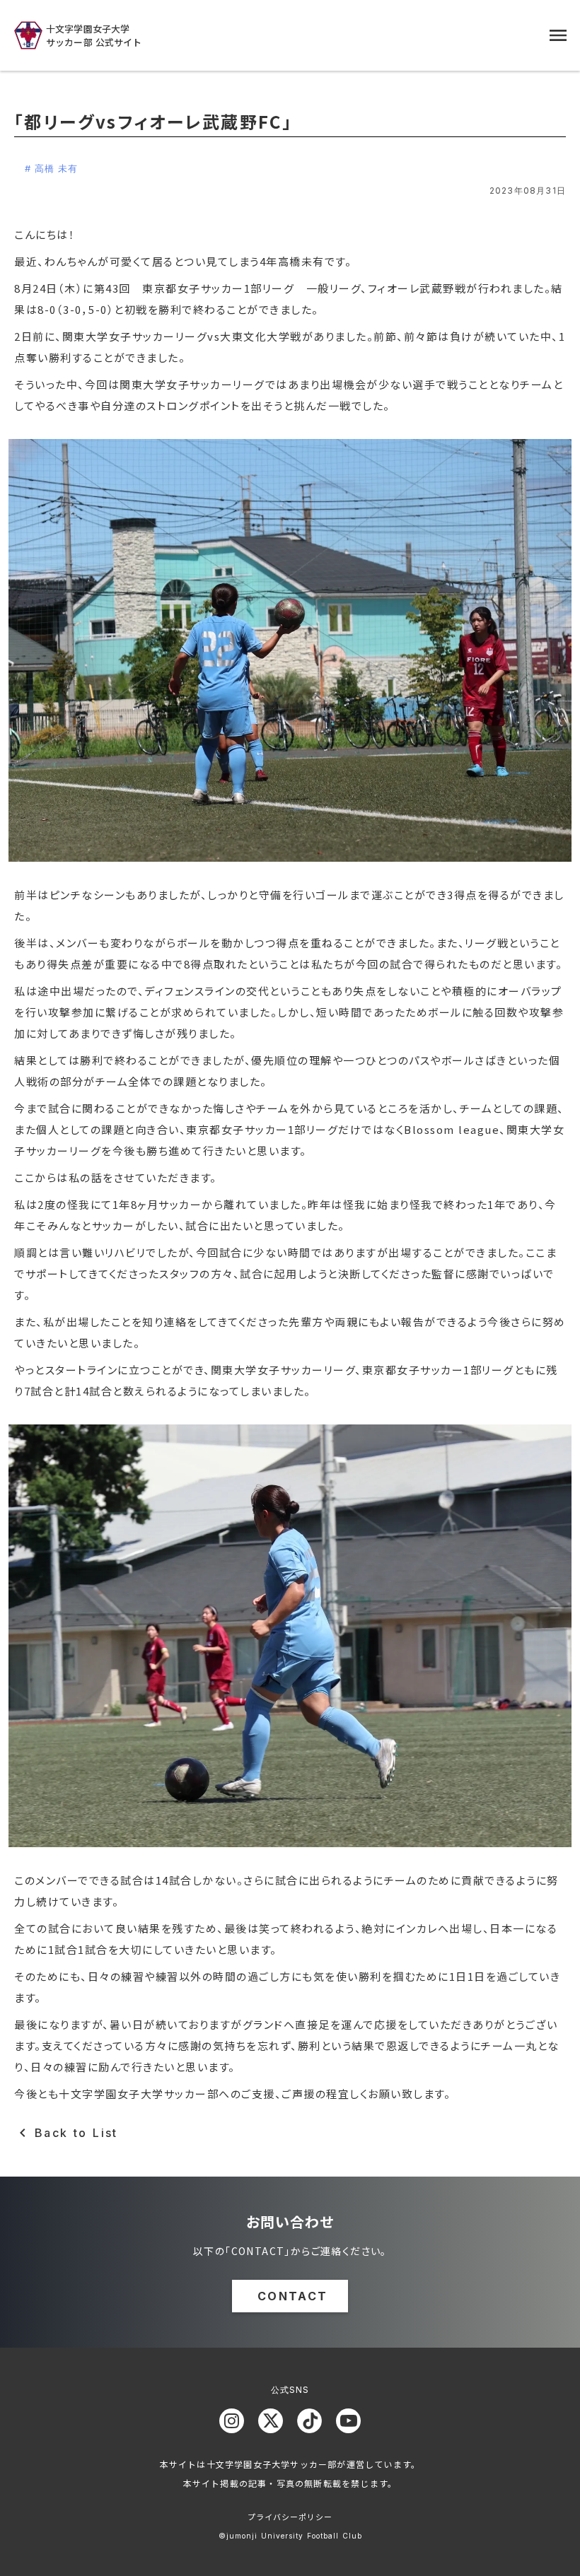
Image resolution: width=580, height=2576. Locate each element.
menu (558, 35)
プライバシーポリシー (290, 2517)
